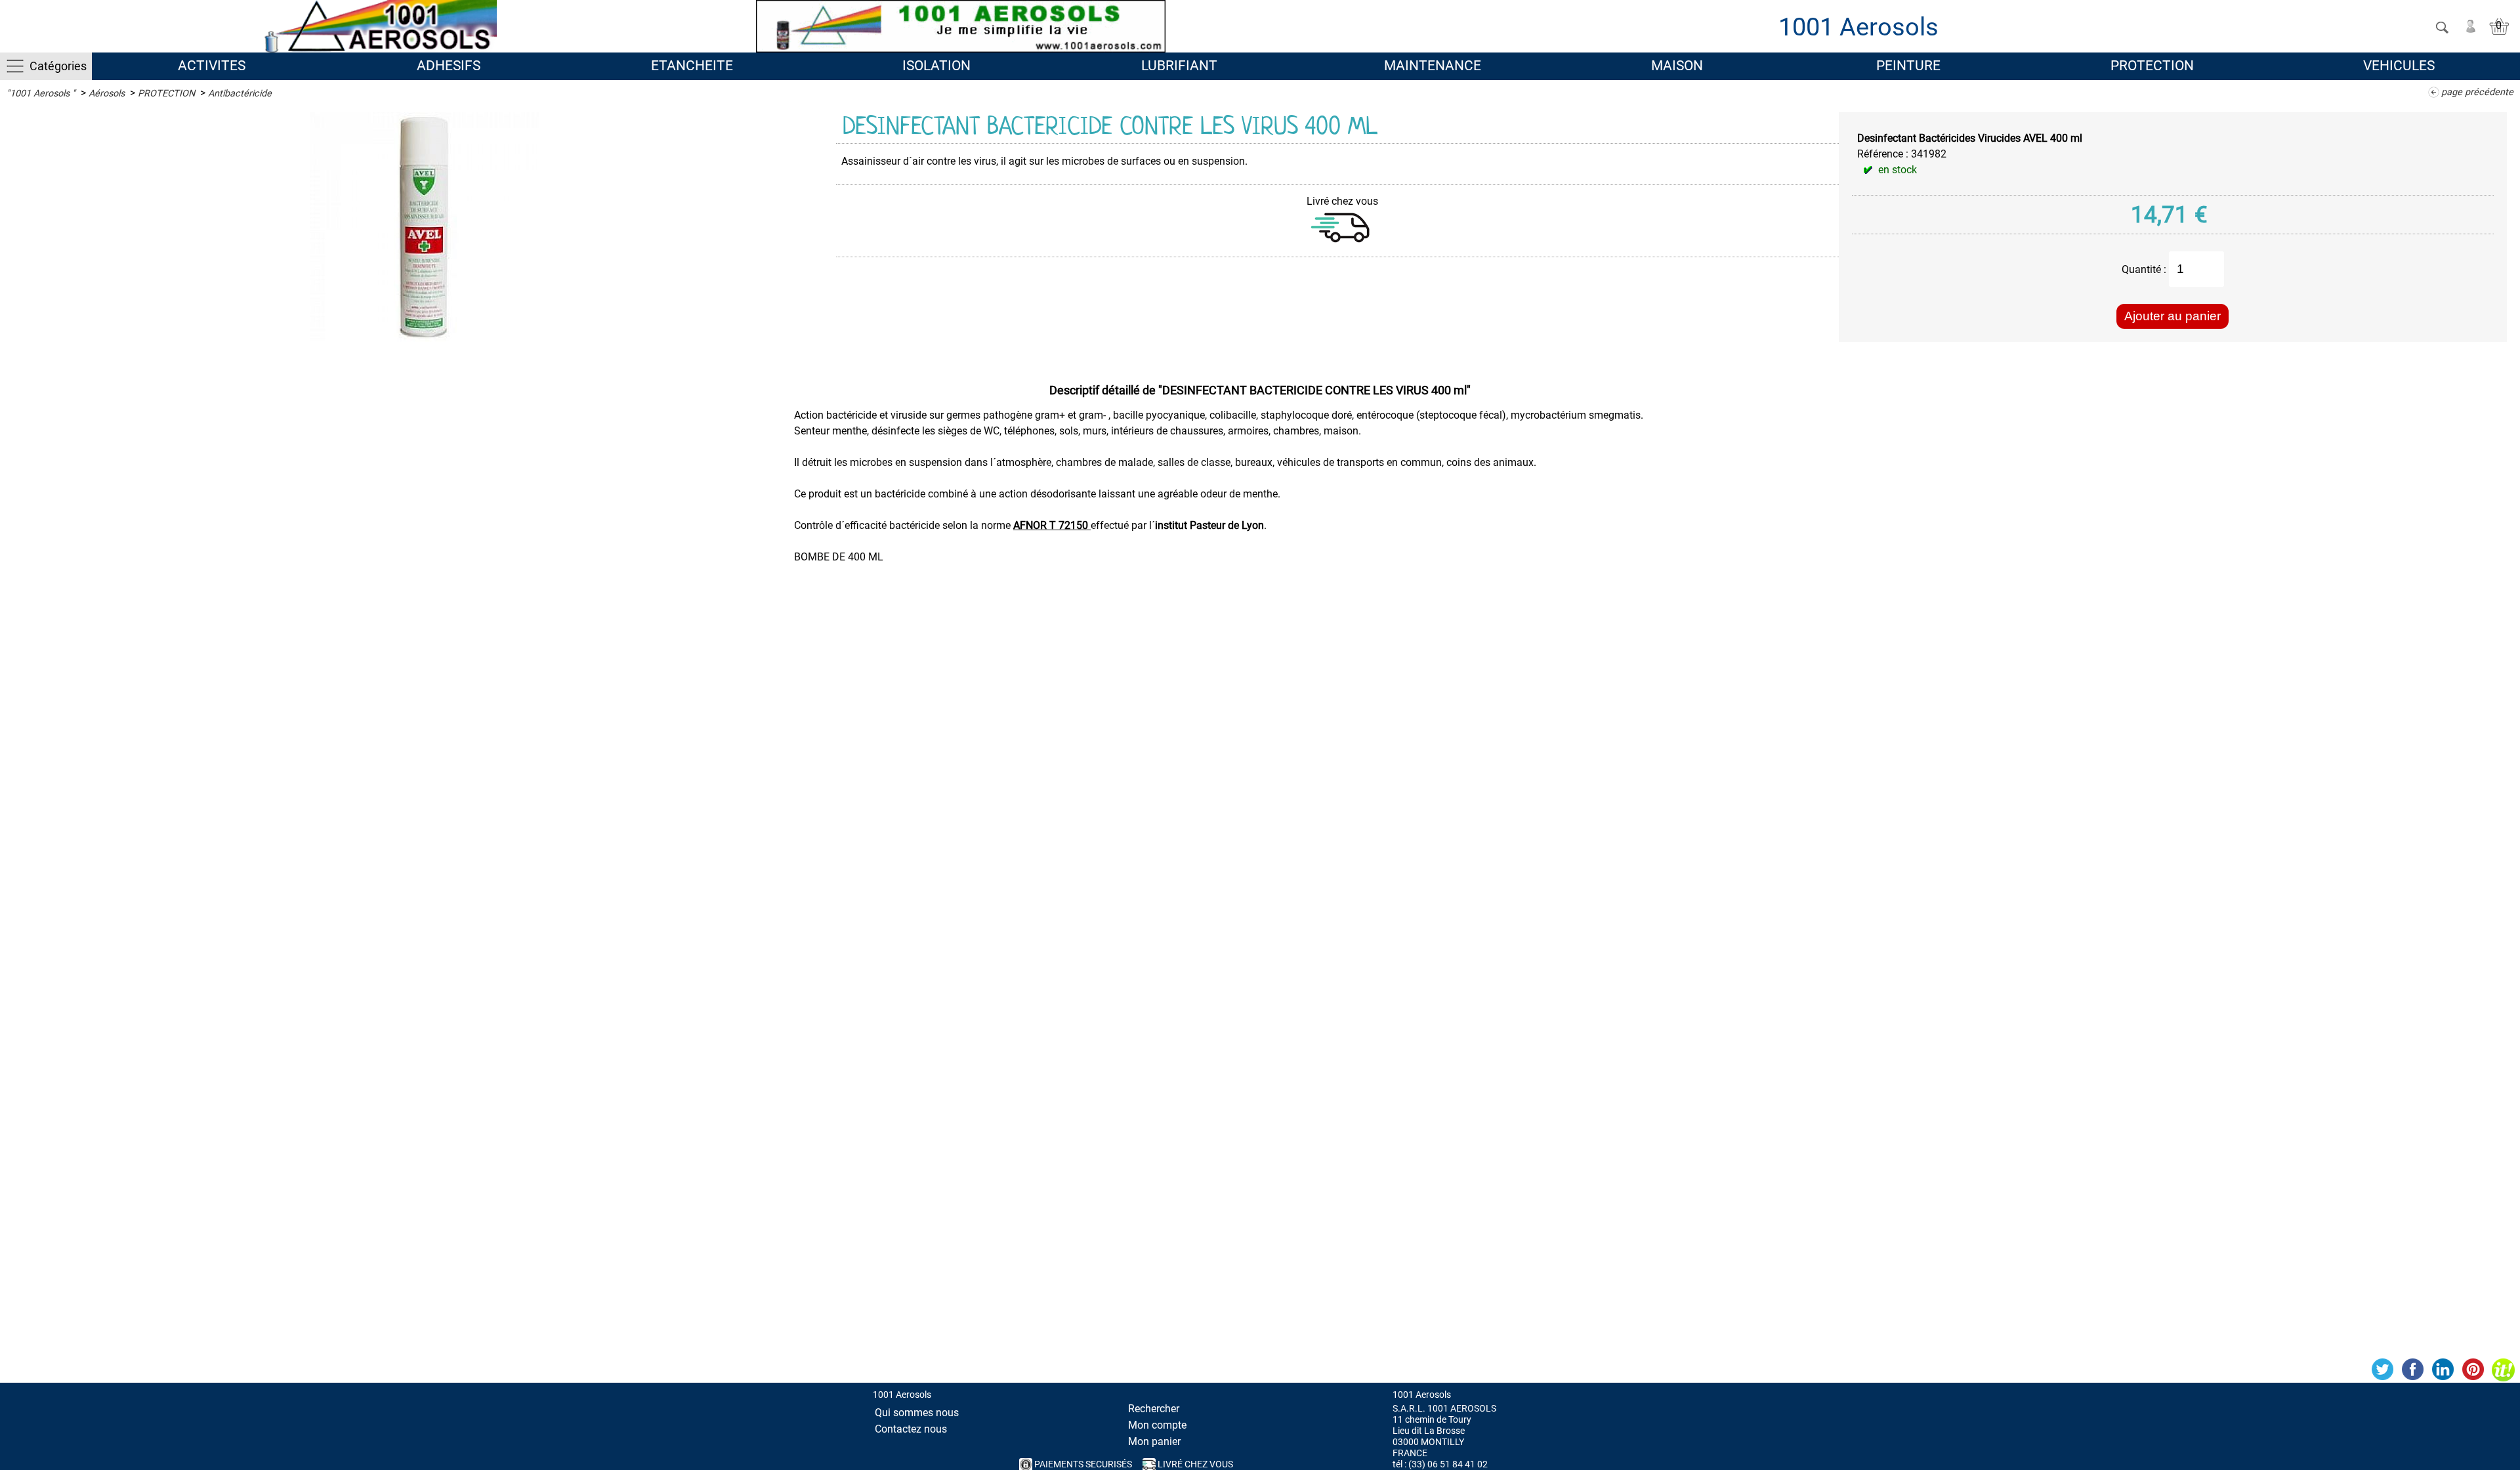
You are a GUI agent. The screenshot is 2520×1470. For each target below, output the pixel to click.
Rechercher (1154, 1409)
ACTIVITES (212, 66)
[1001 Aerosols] (378, 26)
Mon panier (1154, 1441)
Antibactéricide (240, 94)
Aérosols (107, 94)
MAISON (1677, 66)
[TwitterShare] (2382, 1370)
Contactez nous (911, 1429)
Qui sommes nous (917, 1413)
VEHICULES (2399, 66)
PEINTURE (1908, 66)
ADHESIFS (449, 66)
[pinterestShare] (2473, 1370)
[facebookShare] (2412, 1370)
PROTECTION (2152, 66)
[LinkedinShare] (2443, 1370)
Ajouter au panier (2173, 316)
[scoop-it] (2503, 1370)
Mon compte (1157, 1425)
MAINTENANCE (1433, 66)
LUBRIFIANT (1179, 66)
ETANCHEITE (692, 66)
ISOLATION (936, 66)
